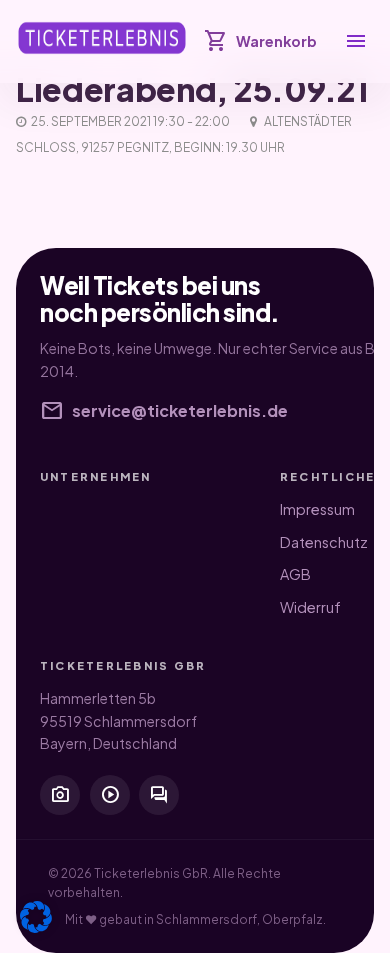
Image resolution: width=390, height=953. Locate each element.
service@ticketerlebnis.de (164, 411)
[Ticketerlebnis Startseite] (102, 38)
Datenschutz (324, 542)
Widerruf (310, 607)
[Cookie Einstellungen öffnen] (36, 917)
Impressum (317, 509)
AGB (295, 574)
